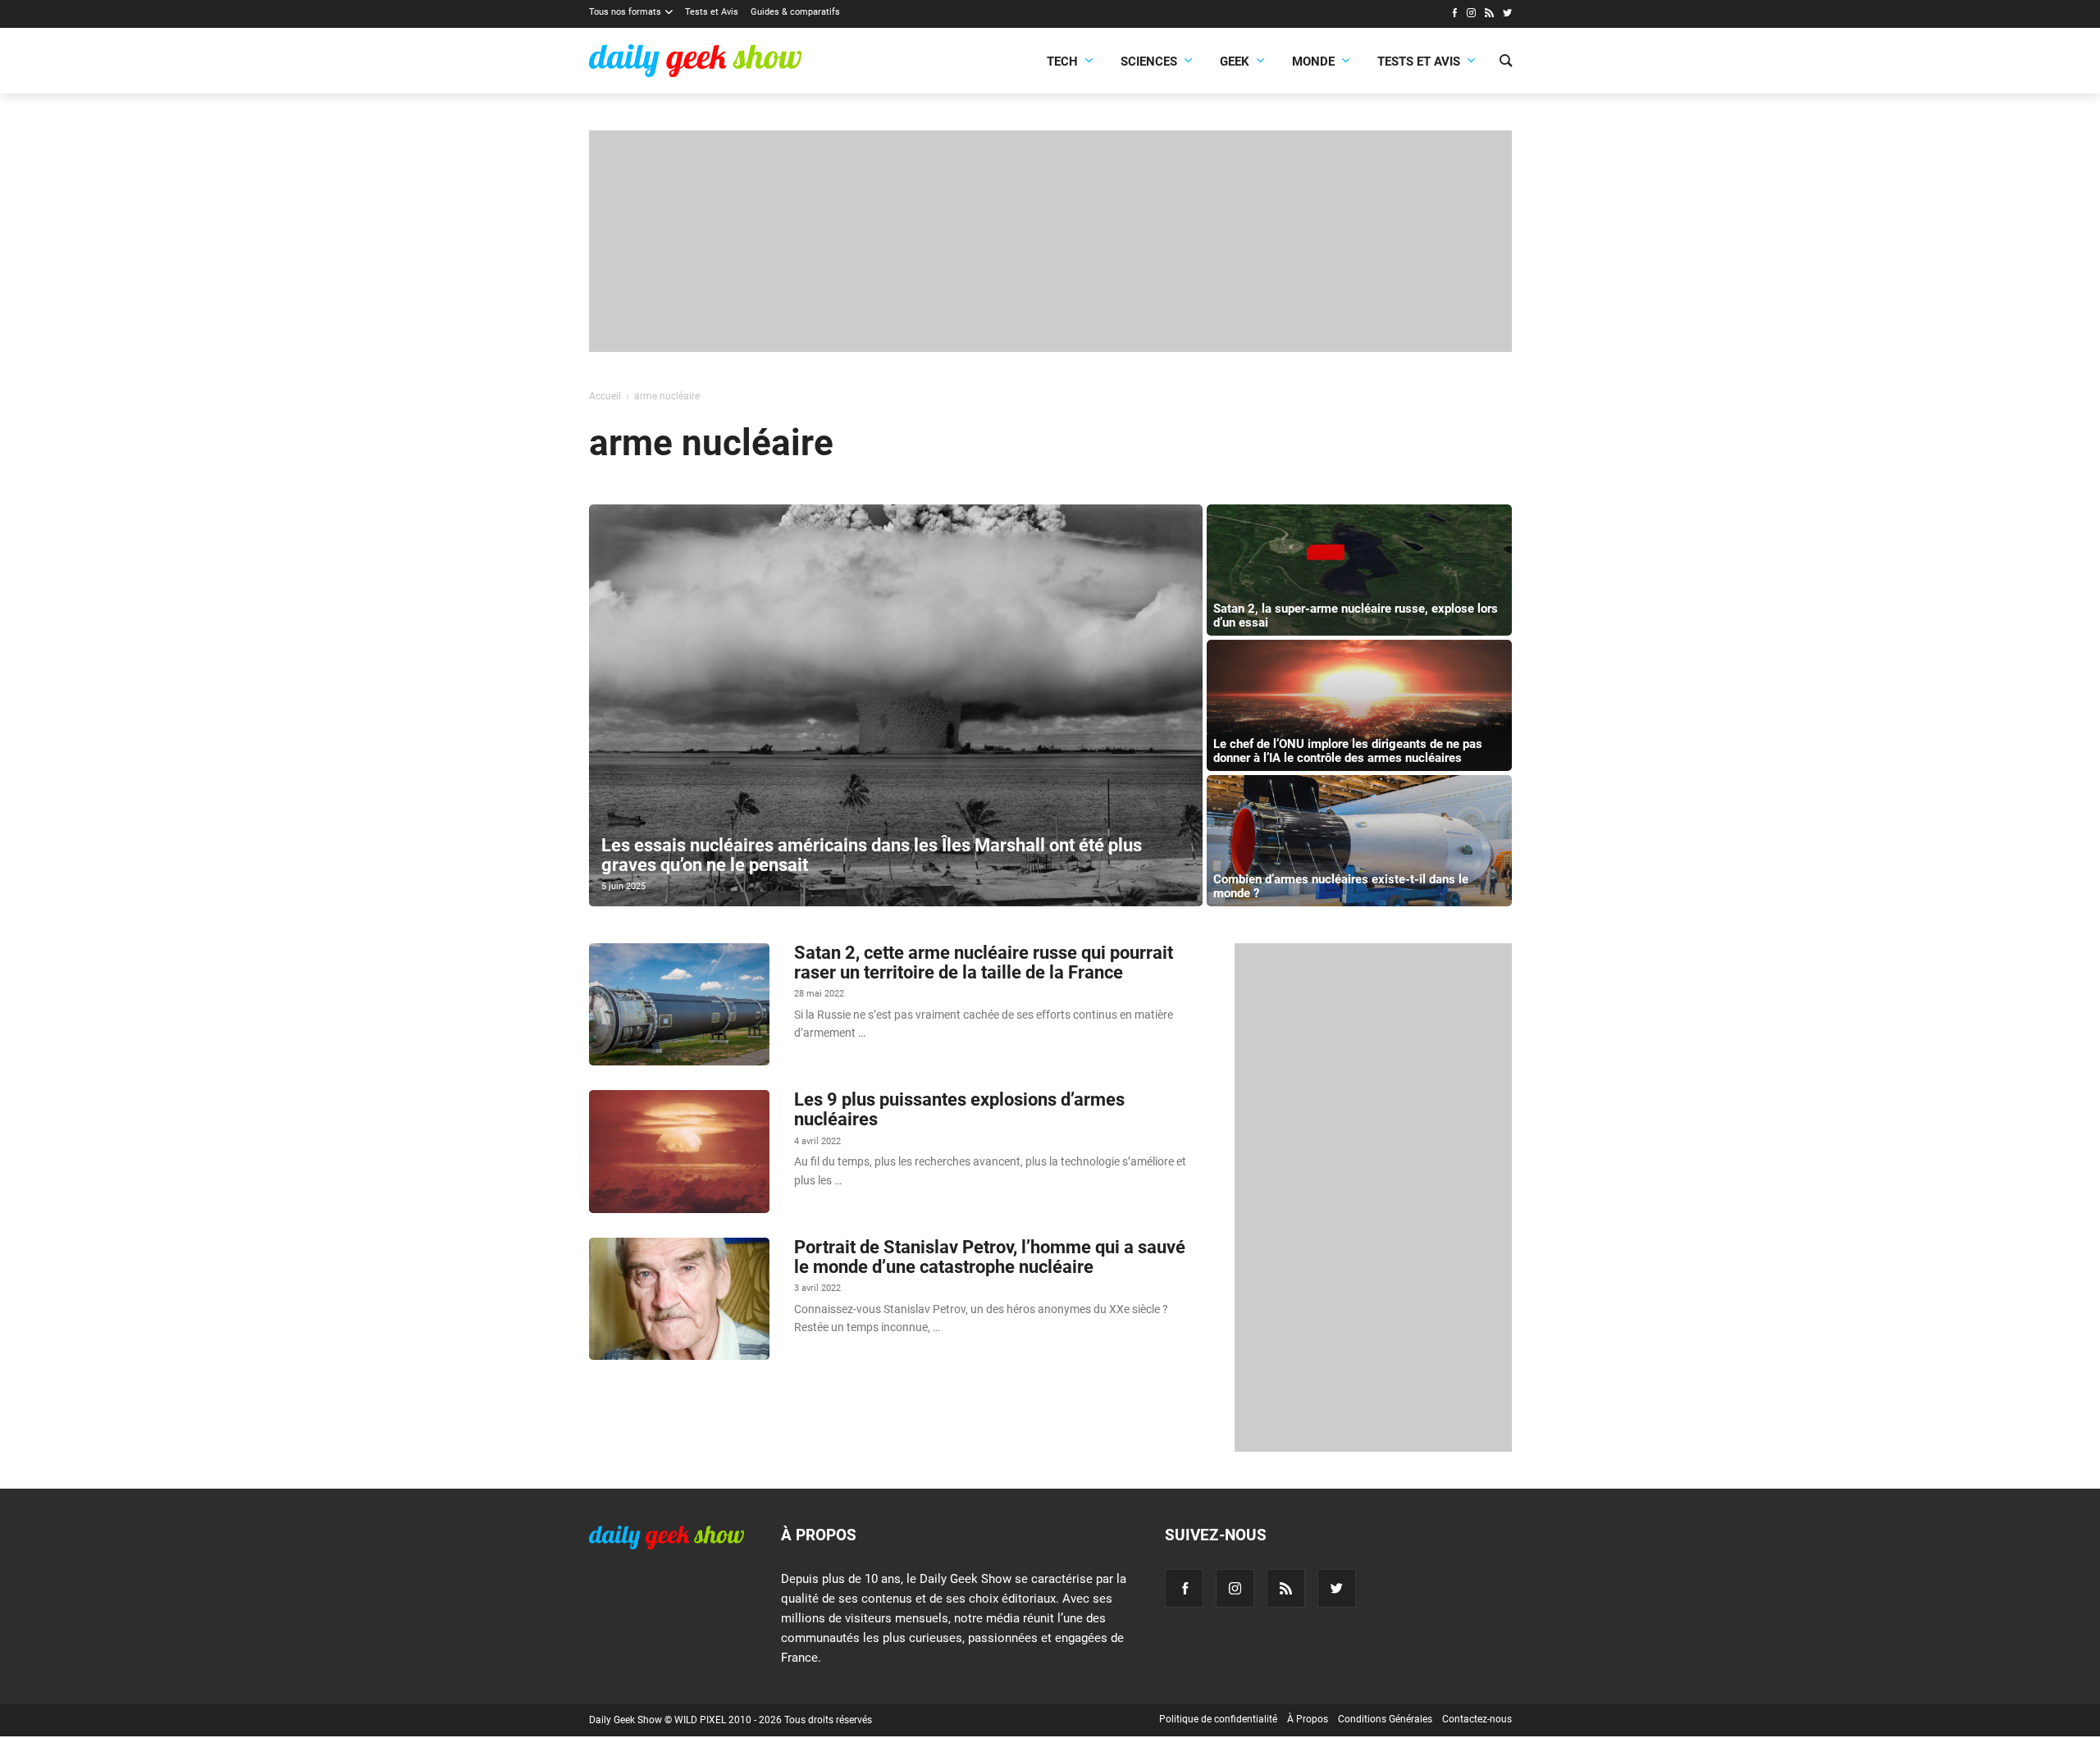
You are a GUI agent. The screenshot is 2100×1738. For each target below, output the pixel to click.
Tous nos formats (625, 12)
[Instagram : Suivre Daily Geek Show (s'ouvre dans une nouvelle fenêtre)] (1471, 15)
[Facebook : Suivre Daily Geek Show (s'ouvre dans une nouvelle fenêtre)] (1454, 15)
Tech (1062, 62)
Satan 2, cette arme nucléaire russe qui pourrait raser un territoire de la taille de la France (984, 963)
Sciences (1149, 62)
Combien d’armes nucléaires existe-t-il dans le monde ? (1341, 886)
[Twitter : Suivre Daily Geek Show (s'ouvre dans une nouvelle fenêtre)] (1507, 15)
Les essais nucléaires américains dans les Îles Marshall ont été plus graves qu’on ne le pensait (872, 855)
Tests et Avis (712, 12)
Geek (1235, 62)
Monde (1313, 62)
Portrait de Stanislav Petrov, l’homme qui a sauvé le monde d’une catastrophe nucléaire (990, 1257)
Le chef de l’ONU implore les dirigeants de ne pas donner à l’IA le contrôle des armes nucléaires (1348, 751)
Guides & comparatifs (795, 12)
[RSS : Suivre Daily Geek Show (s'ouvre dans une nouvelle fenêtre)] (1489, 15)
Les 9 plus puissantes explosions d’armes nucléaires (959, 1109)
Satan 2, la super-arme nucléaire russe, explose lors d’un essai (1356, 616)
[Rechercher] (1506, 62)
